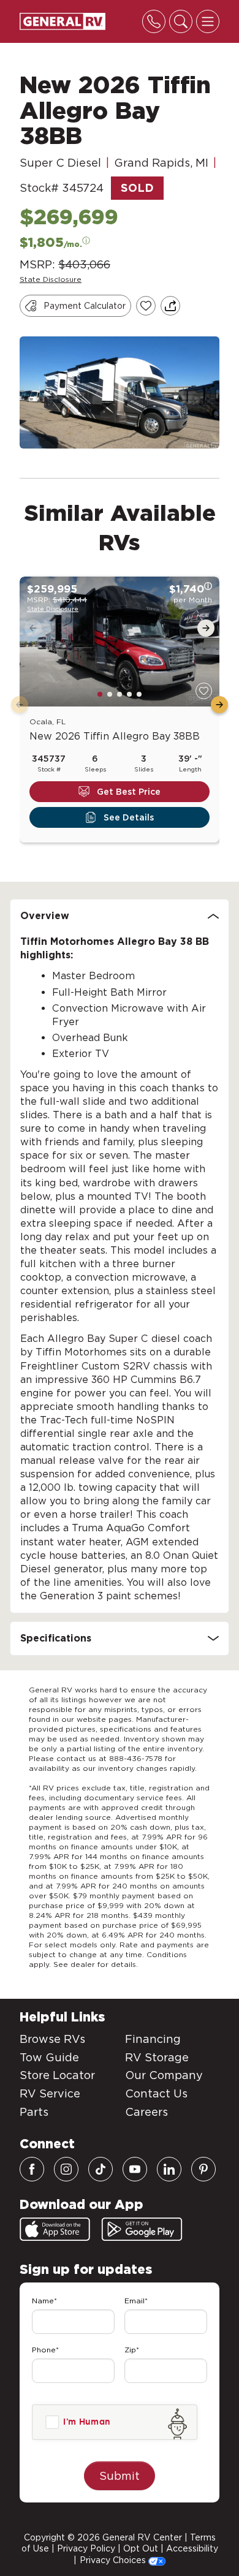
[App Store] (55, 2229)
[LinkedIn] (169, 2169)
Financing (153, 2039)
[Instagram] (66, 2169)
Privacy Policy (86, 2548)
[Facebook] (32, 2169)
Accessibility (192, 2548)
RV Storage (157, 2057)
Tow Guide (49, 2057)
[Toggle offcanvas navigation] (208, 21)
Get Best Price (129, 792)
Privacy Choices (114, 2560)
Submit (120, 2476)
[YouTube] (135, 2169)
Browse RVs (52, 2039)
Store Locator (57, 2075)
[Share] (170, 306)
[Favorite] (204, 691)
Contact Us (156, 2093)
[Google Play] (142, 2229)
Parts (34, 2112)
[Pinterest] (203, 2169)
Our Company (164, 2075)
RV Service (50, 2093)
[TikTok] (101, 2169)
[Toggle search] (181, 21)
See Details (129, 817)
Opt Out (141, 2548)
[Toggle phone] (154, 21)
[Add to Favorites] (146, 306)
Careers (146, 2112)
